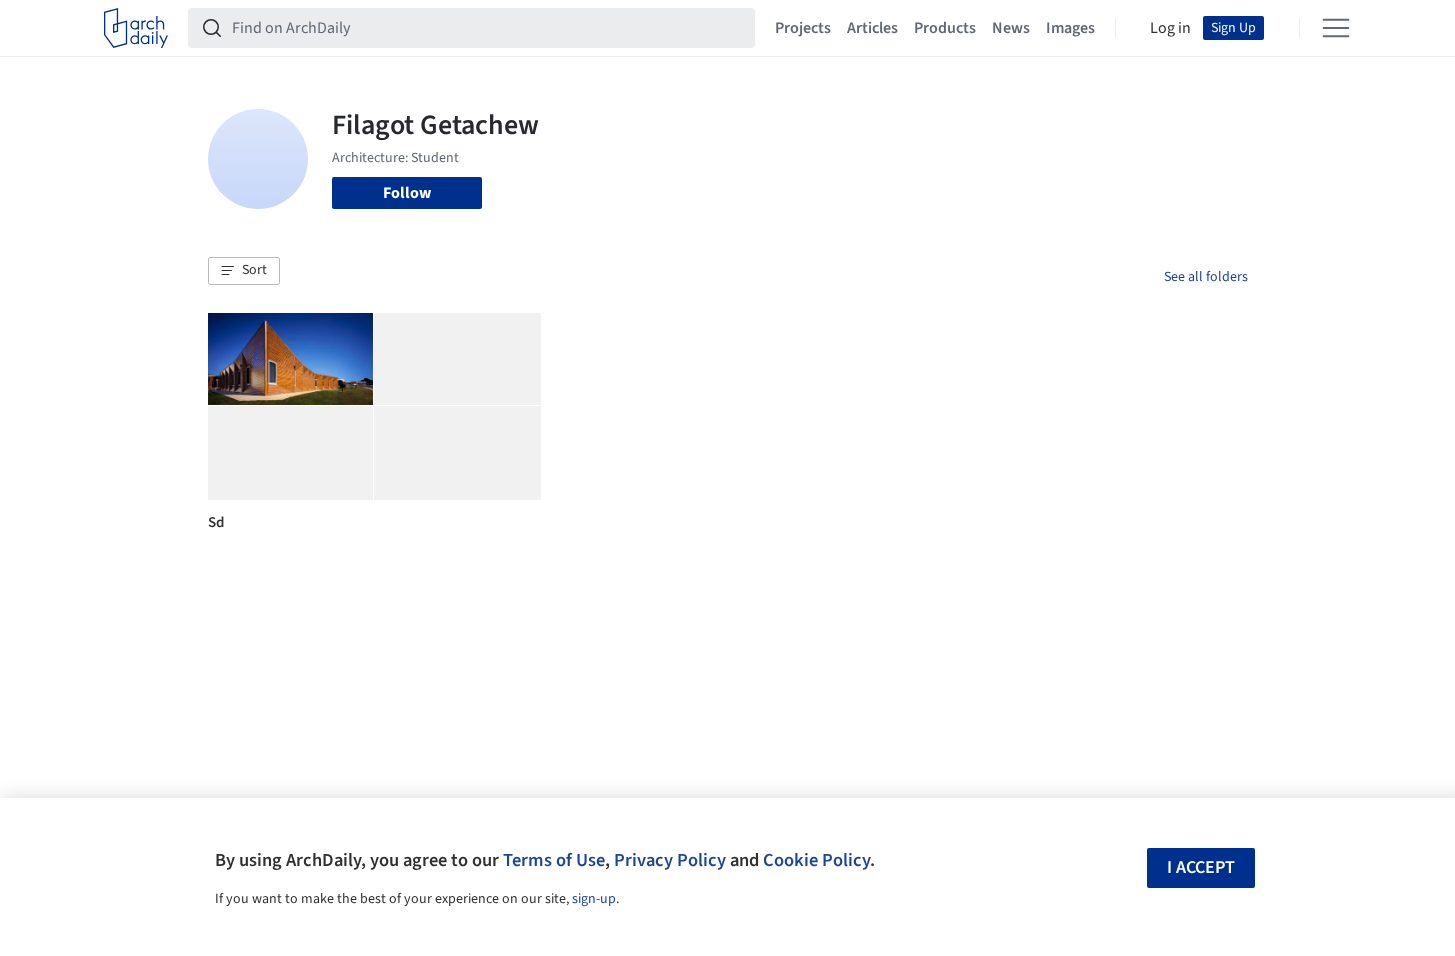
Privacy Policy (670, 860)
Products (945, 28)
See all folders (1206, 277)
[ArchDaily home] (136, 28)
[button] (244, 271)
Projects (803, 28)
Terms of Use (554, 860)
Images (1070, 28)
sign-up (594, 899)
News (1011, 28)
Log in (1170, 28)
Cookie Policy (816, 860)
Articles (872, 28)
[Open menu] (1336, 28)
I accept (1201, 867)
